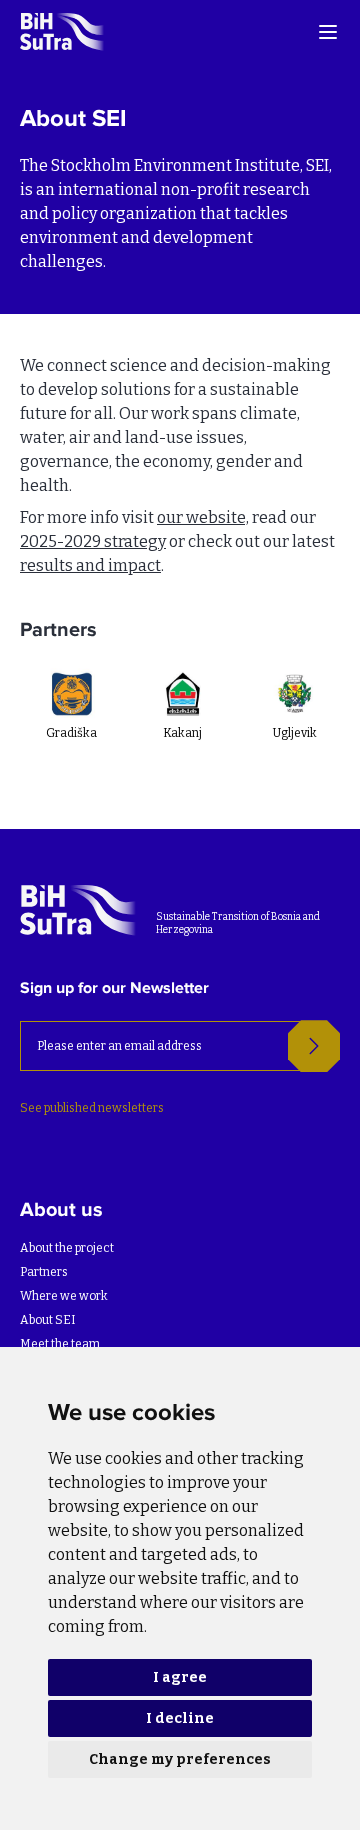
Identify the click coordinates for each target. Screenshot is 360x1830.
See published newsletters (92, 1108)
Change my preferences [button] (180, 1759)
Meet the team (60, 1344)
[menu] (328, 32)
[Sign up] (314, 1046)
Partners (44, 1272)
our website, (203, 517)
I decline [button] (180, 1718)
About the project (67, 1248)
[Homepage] (63, 31)
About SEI (48, 1320)
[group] (70, 726)
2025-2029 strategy (93, 541)
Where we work (64, 1296)
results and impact (90, 565)
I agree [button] (180, 1677)
